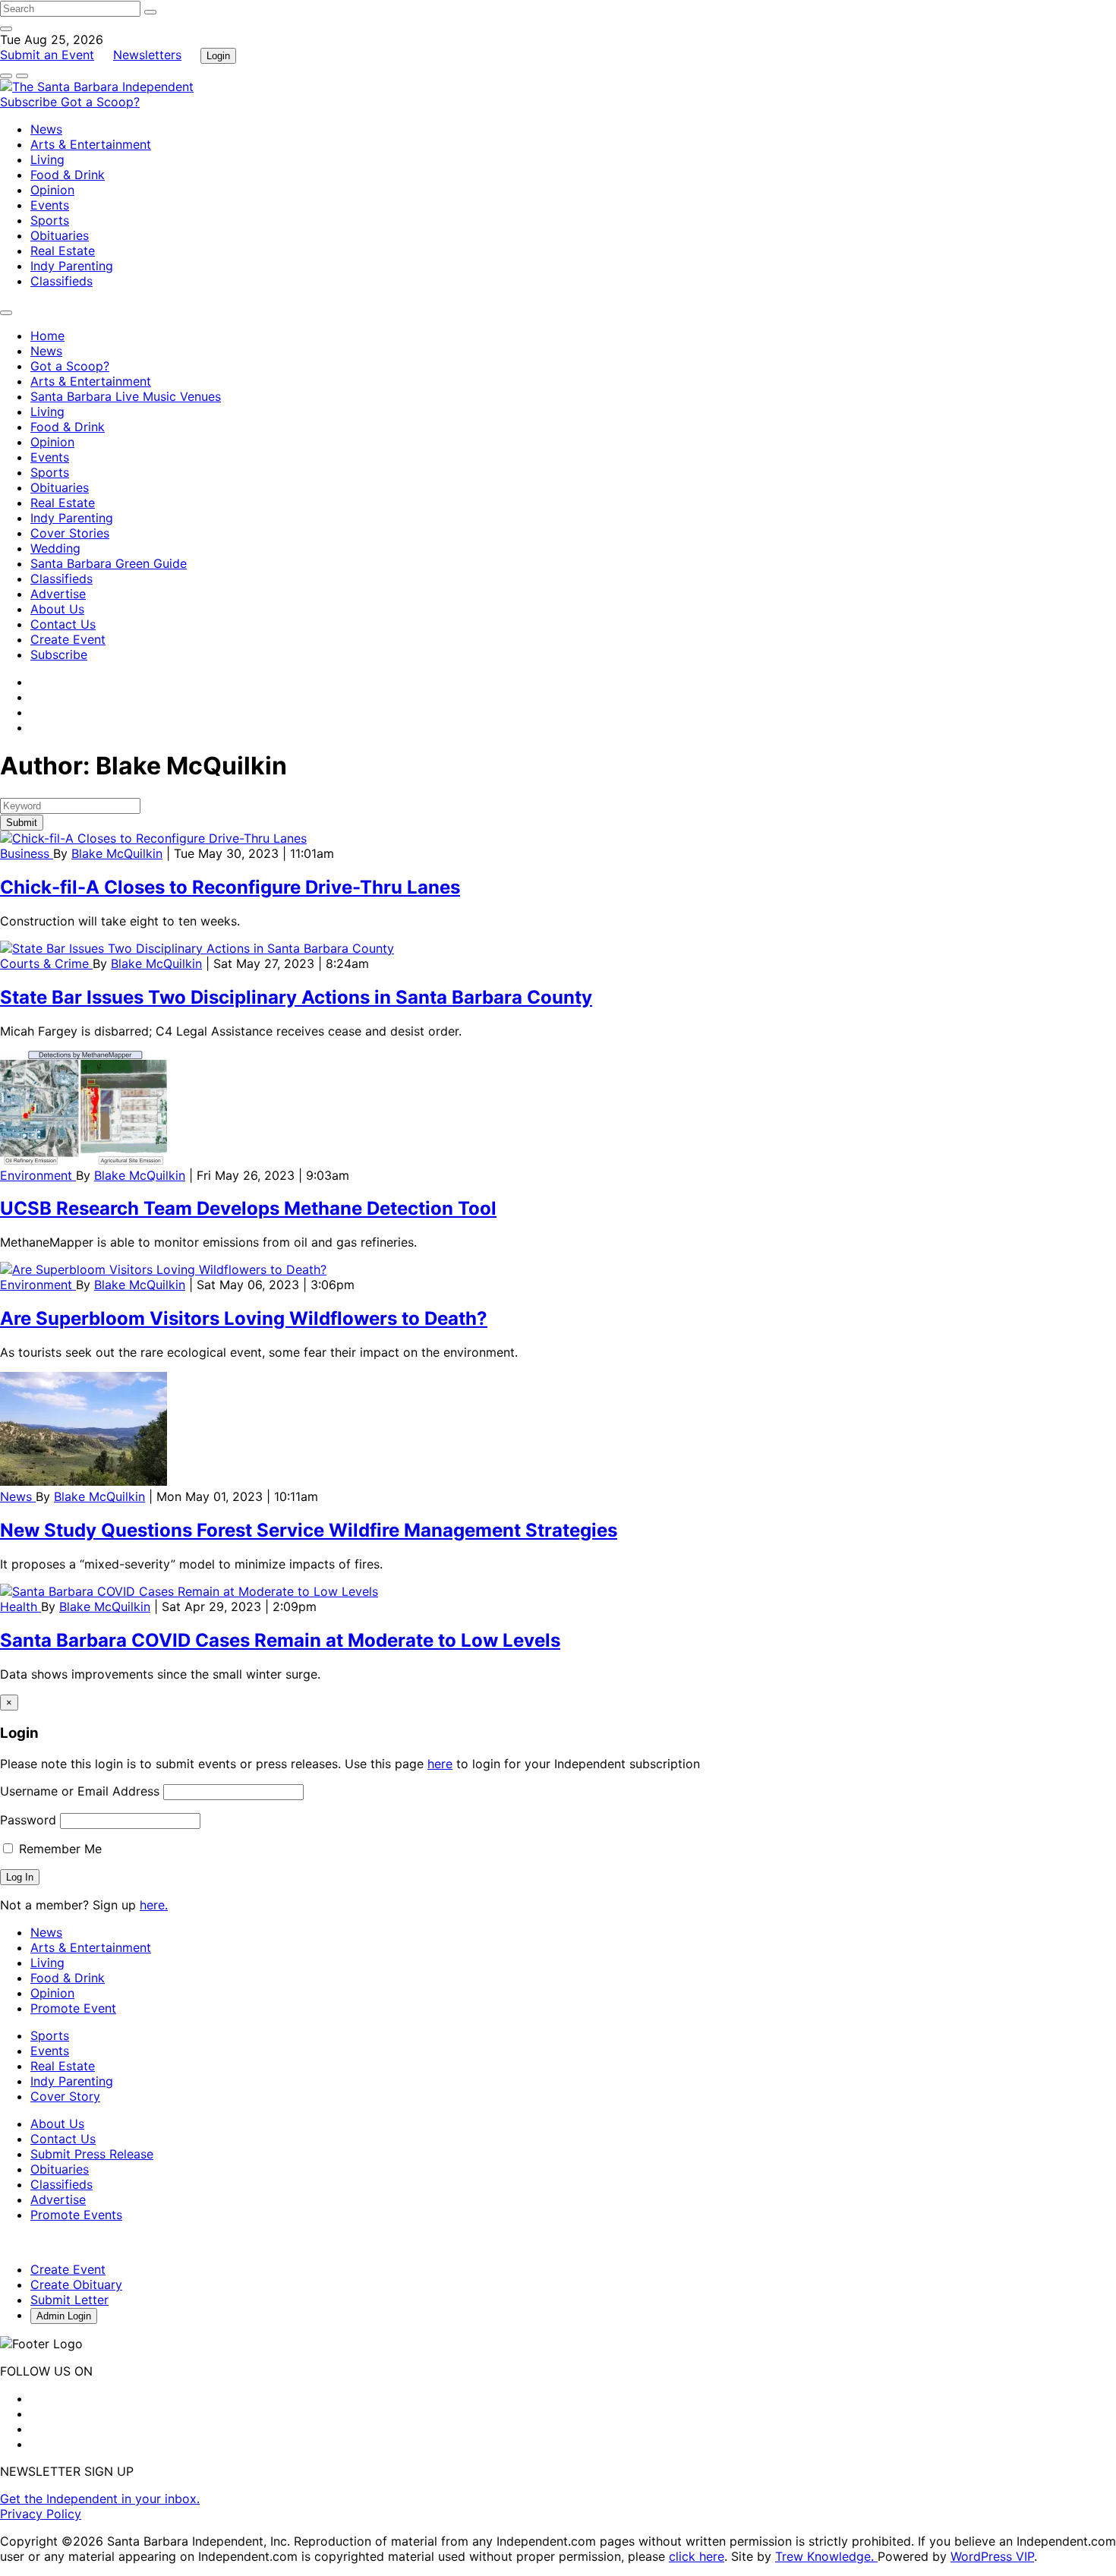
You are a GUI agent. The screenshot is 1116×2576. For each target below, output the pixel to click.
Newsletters (147, 55)
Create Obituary (76, 2284)
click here (697, 2556)
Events (50, 205)
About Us (57, 609)
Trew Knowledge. (826, 2556)
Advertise (58, 594)
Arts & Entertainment (91, 144)
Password (28, 1820)
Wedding (55, 548)
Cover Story (65, 2096)
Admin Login (64, 2316)
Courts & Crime (46, 963)
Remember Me (58, 1849)
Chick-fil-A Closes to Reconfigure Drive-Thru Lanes (230, 887)
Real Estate (63, 251)
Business (27, 853)
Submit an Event (47, 55)
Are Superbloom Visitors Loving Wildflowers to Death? (244, 1318)
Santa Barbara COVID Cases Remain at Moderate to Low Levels (280, 1640)
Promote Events (76, 2215)
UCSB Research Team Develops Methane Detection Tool (248, 1208)
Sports (50, 220)
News (46, 129)
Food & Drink (68, 175)
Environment (38, 1175)
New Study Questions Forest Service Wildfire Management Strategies (309, 1530)
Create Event (68, 639)
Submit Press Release (92, 2154)
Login (218, 56)
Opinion (52, 190)
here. (154, 1905)
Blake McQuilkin (117, 853)
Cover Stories (70, 533)
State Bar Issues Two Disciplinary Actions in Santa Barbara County (296, 997)
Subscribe (30, 102)
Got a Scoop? (100, 102)
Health (20, 1606)
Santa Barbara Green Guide (109, 563)
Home (47, 336)
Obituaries (60, 235)
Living (47, 159)
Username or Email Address (80, 1791)
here (440, 1764)
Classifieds (61, 281)
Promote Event (73, 2008)
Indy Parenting (72, 266)
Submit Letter (69, 2300)
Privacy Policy (41, 2514)
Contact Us (63, 624)
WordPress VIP (992, 2556)
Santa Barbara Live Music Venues (126, 396)
